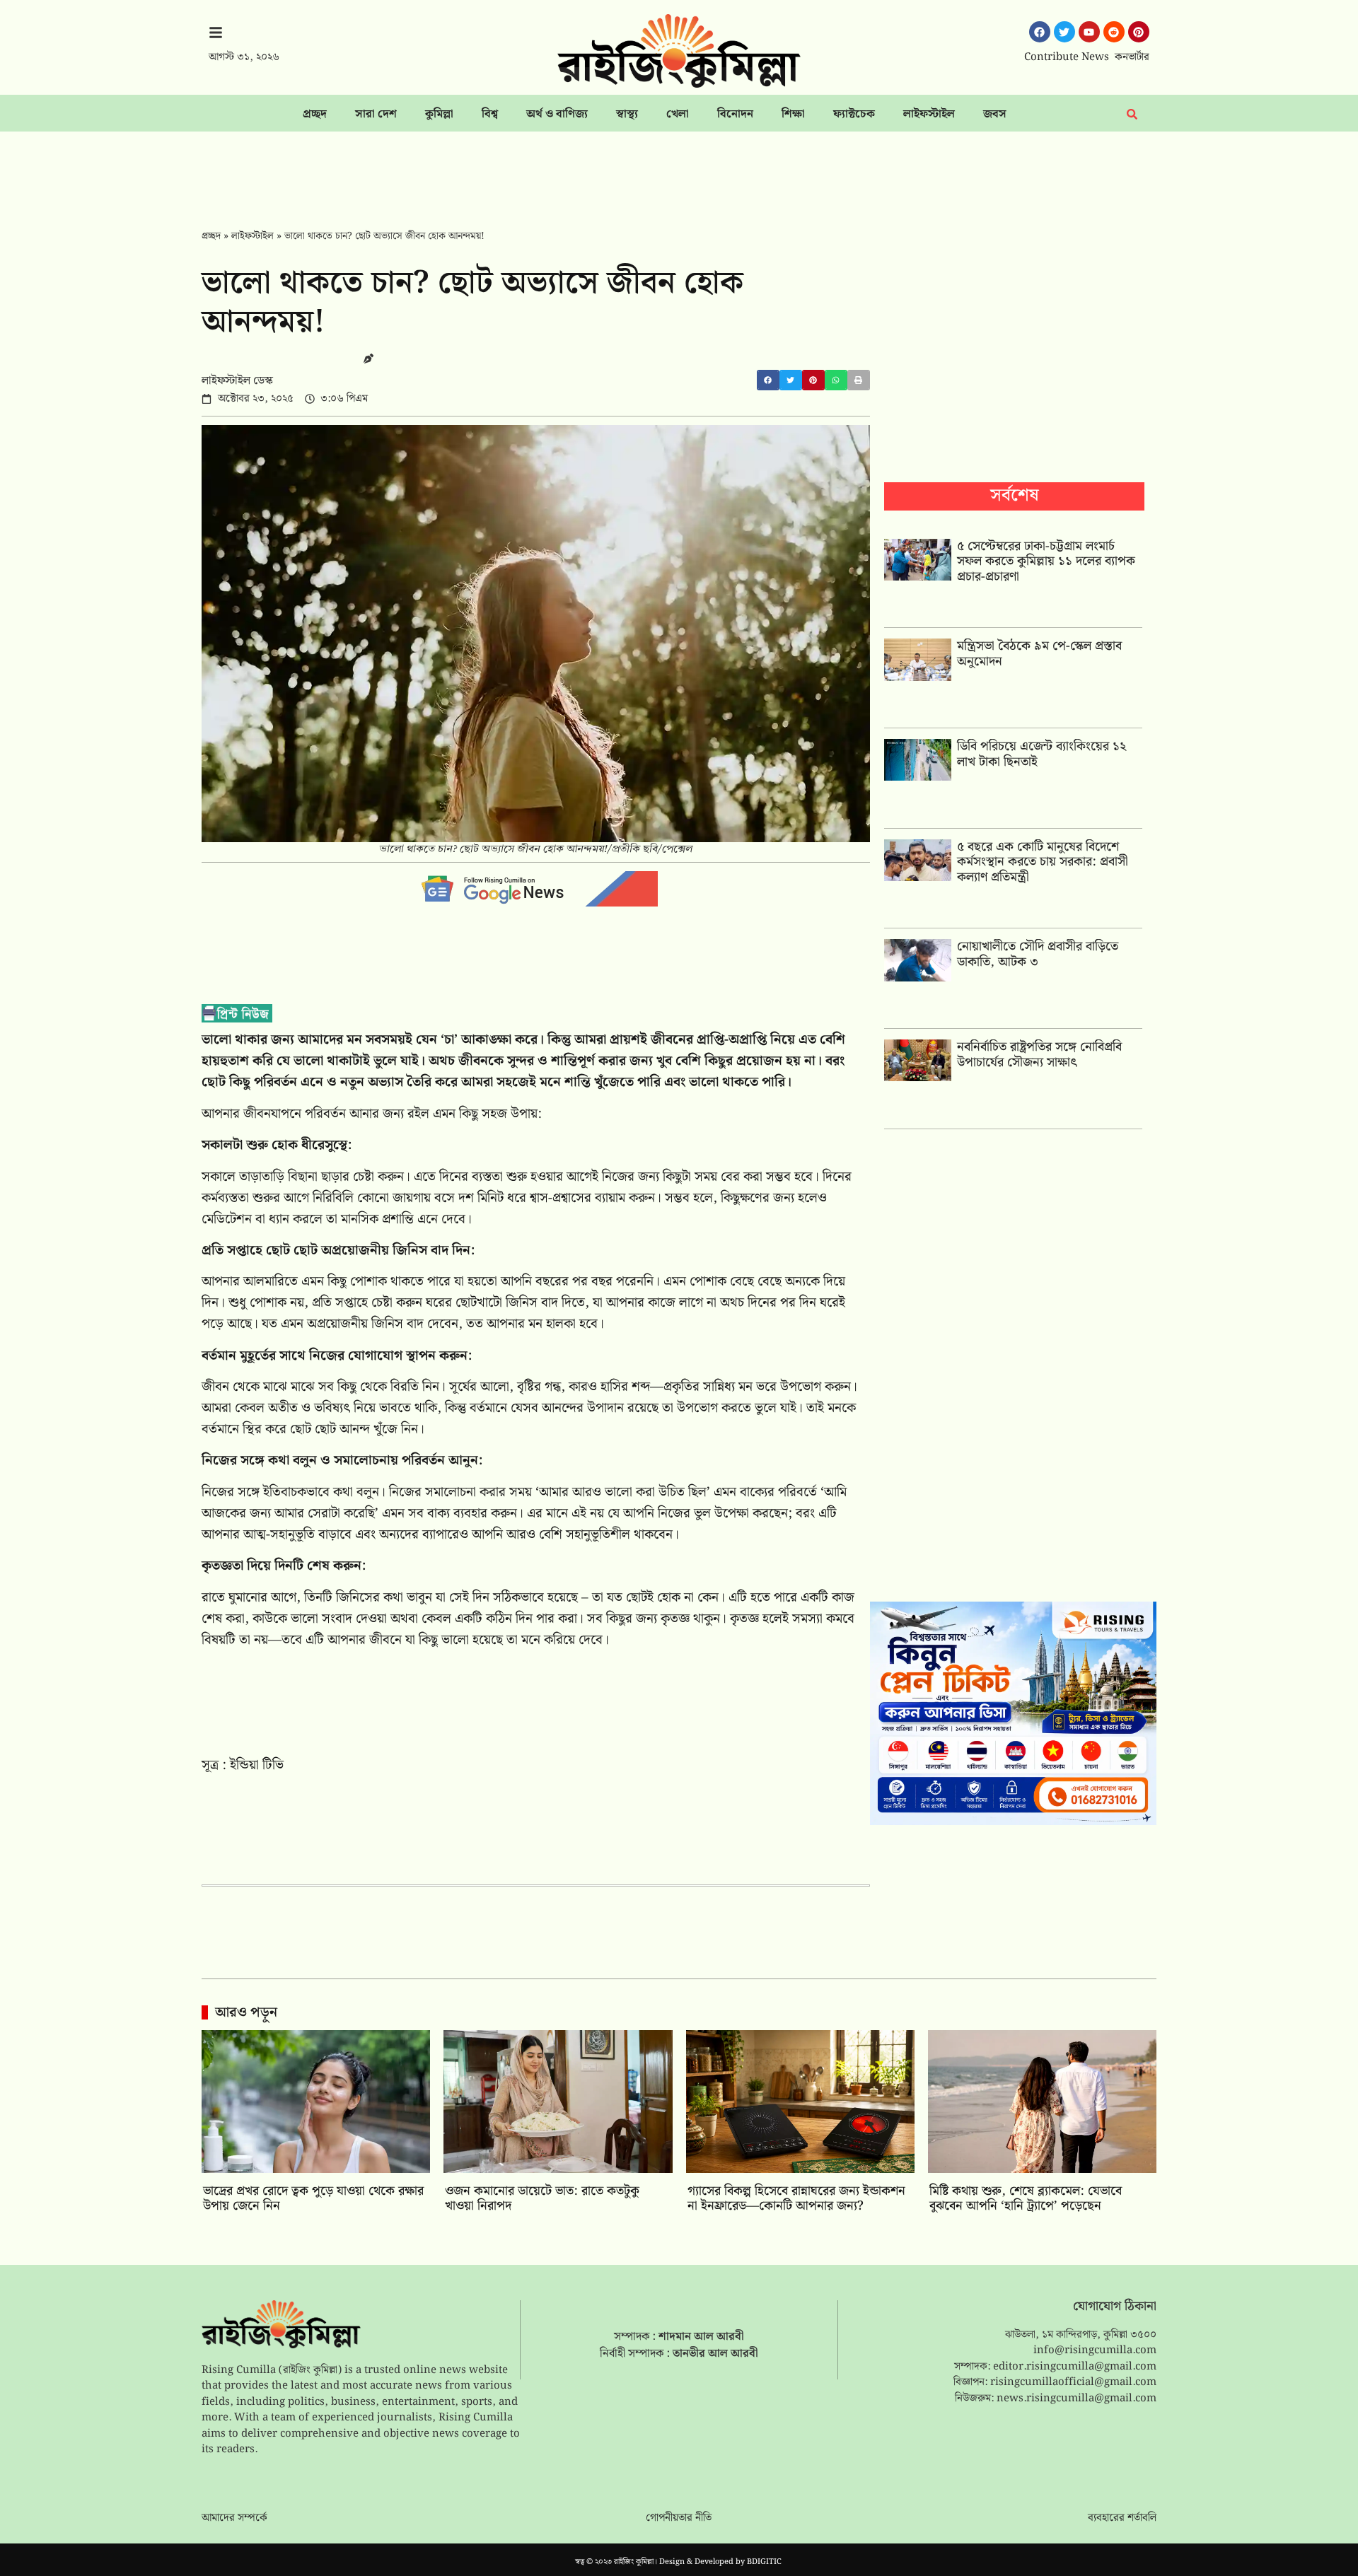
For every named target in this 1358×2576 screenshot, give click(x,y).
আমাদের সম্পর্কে (234, 2518)
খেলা (678, 114)
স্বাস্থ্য (627, 114)
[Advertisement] (679, 170)
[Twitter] (1064, 32)
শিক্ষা (793, 114)
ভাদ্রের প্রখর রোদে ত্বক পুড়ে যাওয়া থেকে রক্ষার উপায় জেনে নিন (313, 2199)
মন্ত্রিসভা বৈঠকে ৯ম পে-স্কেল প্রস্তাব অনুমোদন (1039, 654)
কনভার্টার (1132, 57)
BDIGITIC (764, 2562)
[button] (768, 380)
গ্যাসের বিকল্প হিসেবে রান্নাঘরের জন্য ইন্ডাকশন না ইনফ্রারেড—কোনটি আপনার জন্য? (796, 2199)
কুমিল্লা (439, 114)
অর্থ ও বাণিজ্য (557, 114)
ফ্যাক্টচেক (854, 114)
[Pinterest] (1139, 32)
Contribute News (1067, 57)
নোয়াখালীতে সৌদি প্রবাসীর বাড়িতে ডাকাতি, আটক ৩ (1038, 954)
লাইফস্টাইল (929, 114)
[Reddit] (1114, 32)
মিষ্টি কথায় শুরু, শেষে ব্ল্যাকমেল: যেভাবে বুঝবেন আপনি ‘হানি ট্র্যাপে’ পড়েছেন (1026, 2199)
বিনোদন (735, 114)
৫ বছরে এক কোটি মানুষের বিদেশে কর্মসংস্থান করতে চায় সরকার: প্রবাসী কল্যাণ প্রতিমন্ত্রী (1043, 862)
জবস (995, 114)
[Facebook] (1040, 32)
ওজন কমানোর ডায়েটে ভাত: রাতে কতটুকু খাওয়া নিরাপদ (542, 2199)
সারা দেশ (376, 114)
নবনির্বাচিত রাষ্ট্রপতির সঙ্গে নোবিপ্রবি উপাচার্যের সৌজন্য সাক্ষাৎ (1039, 1055)
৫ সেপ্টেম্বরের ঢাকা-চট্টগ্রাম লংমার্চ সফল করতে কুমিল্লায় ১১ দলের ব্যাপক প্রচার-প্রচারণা (1046, 561)
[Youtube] (1089, 32)
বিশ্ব (490, 114)
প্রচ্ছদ (315, 114)
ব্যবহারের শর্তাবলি (1122, 2518)
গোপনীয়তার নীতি (679, 2518)
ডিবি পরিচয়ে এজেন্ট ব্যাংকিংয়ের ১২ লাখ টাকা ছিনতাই (1041, 754)
